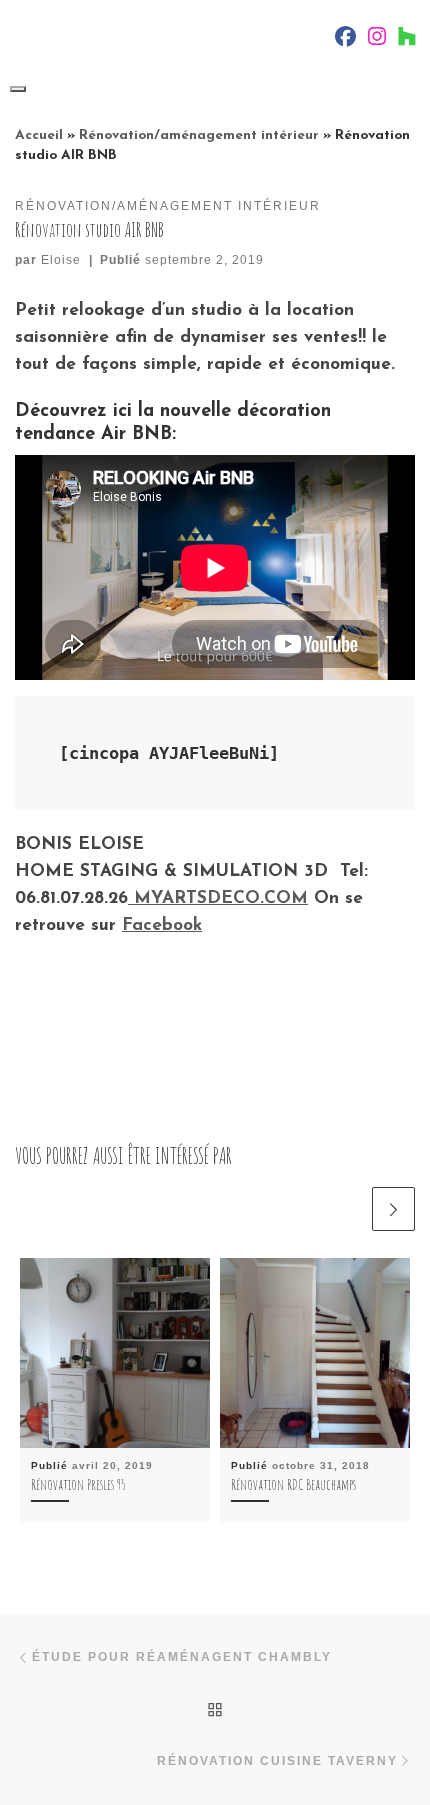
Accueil (39, 135)
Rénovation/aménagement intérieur (199, 135)
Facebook (162, 925)
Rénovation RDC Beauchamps (293, 1484)
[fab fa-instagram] (377, 40)
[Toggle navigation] (18, 89)
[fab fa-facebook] (345, 40)
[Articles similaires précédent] (345, 1209)
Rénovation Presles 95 (78, 1484)
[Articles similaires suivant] (394, 1209)
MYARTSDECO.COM (218, 898)
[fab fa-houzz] (407, 40)
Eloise (61, 260)
